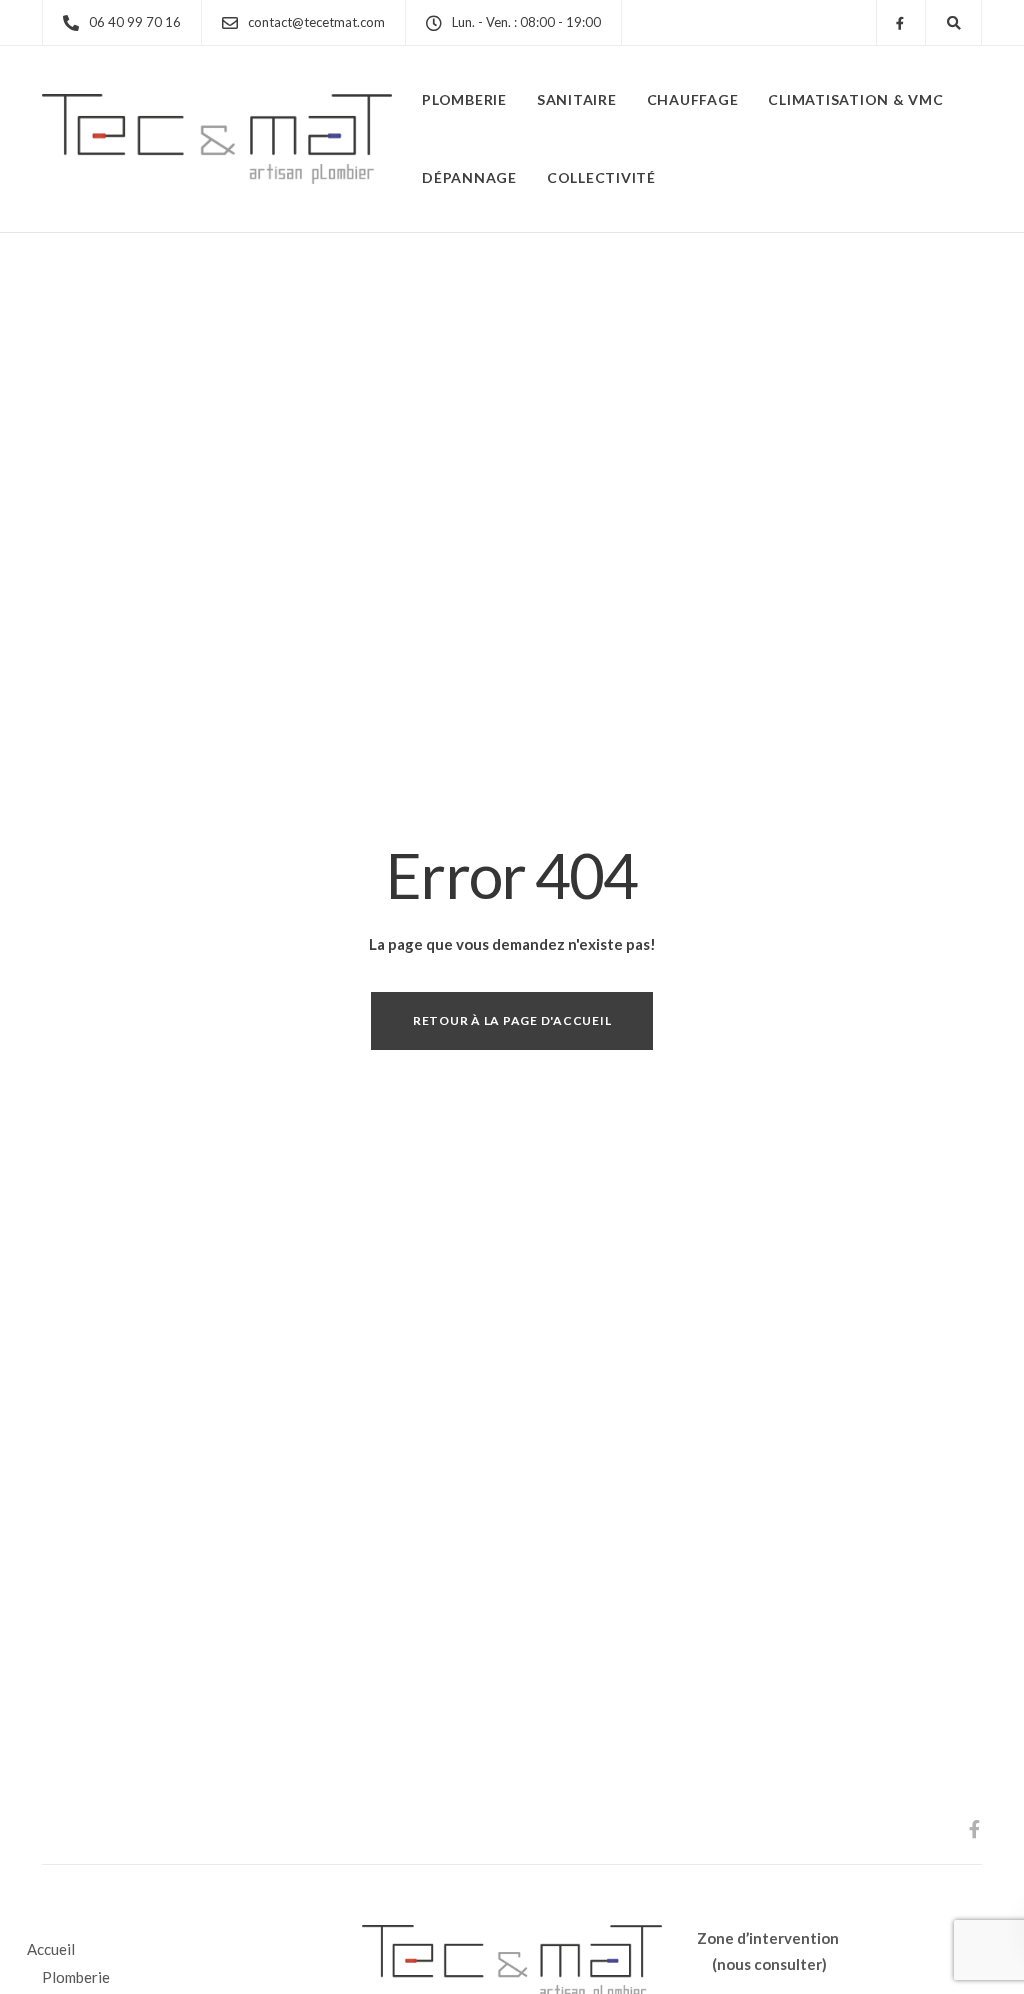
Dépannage (469, 177)
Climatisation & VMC (855, 99)
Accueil (51, 1949)
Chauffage (693, 99)
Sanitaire (577, 99)
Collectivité (601, 177)
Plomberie (464, 99)
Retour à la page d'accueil (512, 1020)
